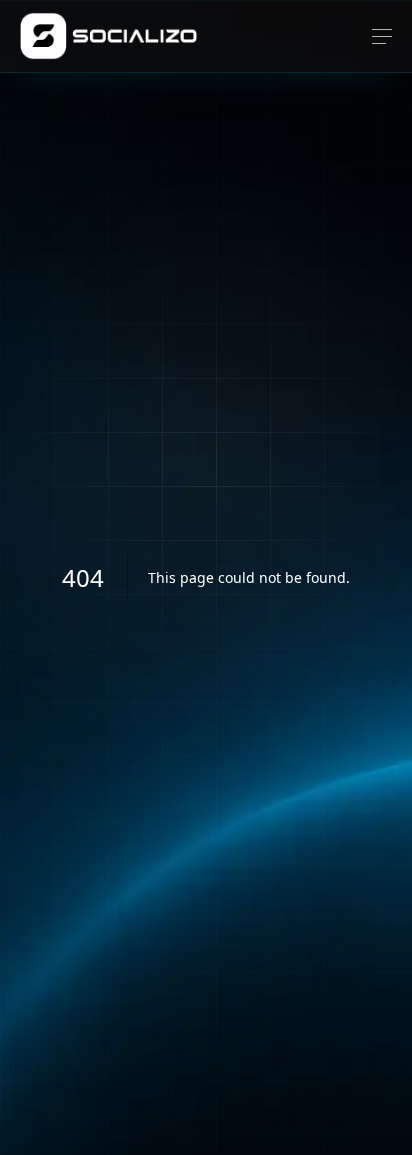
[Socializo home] (108, 36)
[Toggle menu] (382, 36)
